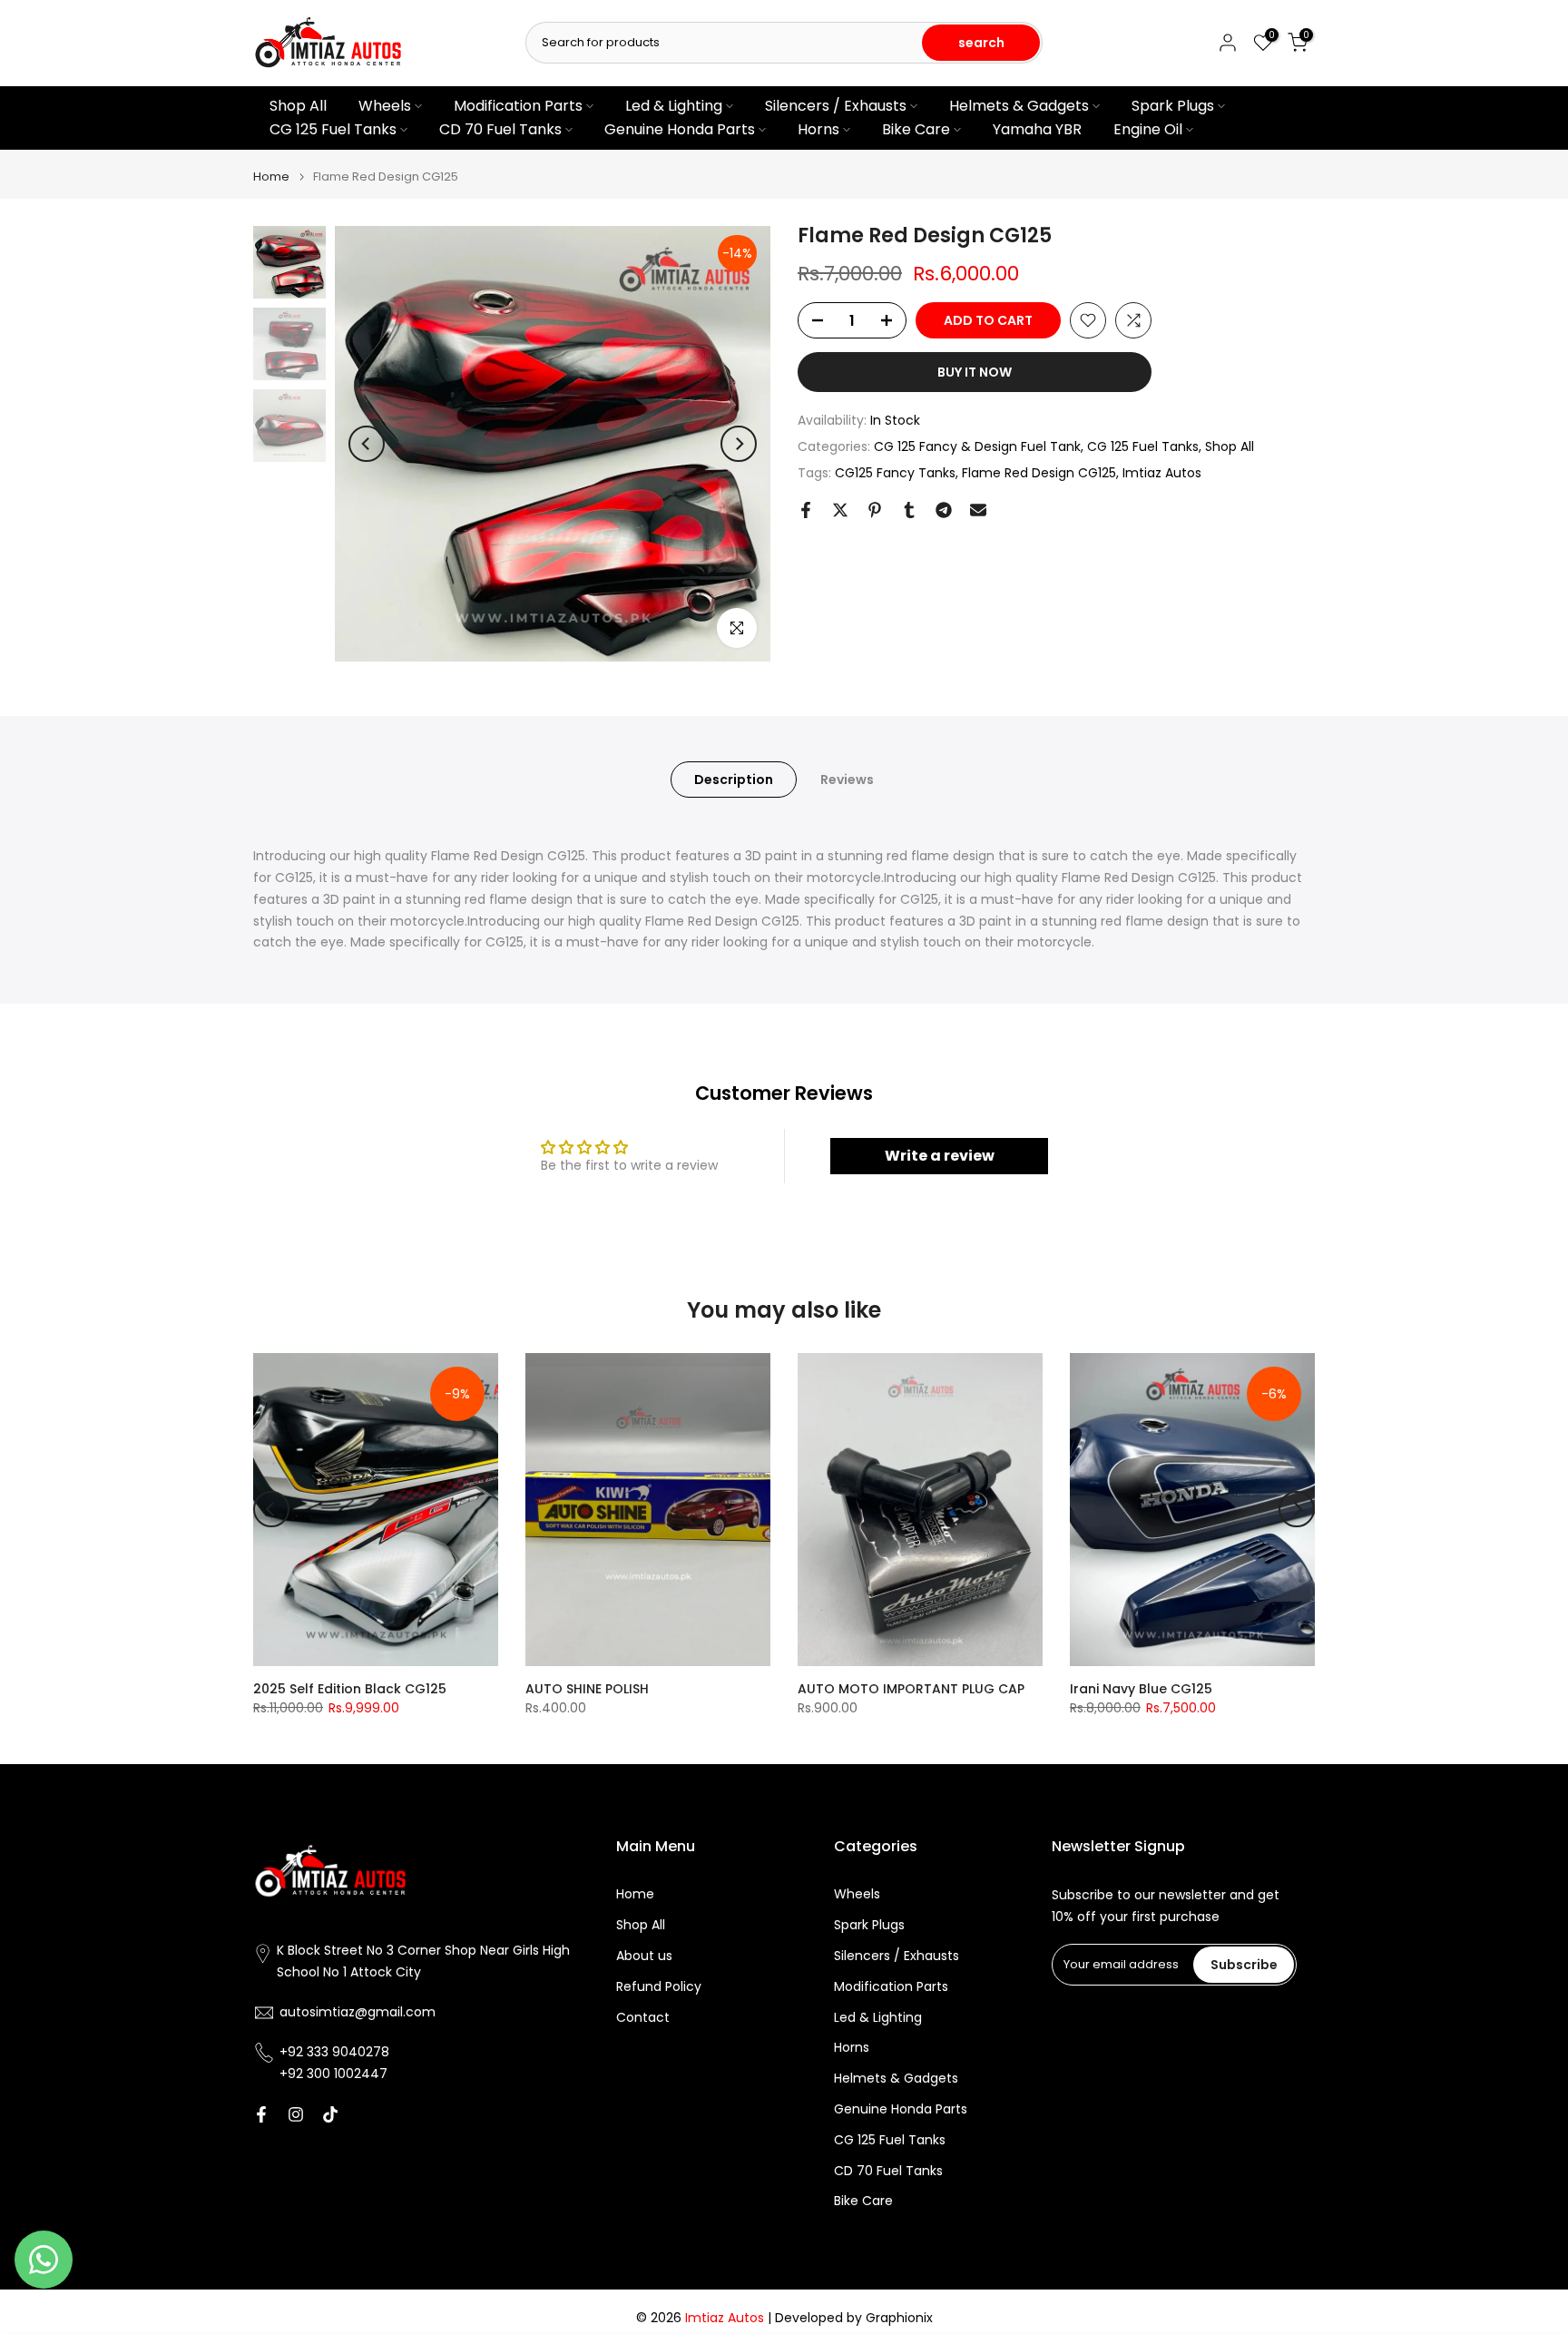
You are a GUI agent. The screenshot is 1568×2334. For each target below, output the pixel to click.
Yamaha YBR (1037, 129)
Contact (643, 2018)
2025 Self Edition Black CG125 (350, 1689)
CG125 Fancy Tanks (895, 472)
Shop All (298, 106)
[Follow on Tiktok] (330, 2114)
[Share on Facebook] (806, 510)
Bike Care (916, 129)
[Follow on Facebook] (261, 2114)
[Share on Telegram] (944, 510)
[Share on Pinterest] (875, 510)
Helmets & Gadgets (1019, 106)
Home (271, 177)
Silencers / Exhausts (836, 106)
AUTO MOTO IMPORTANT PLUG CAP (911, 1689)
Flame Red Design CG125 (1039, 472)
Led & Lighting (674, 106)
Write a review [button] (940, 1156)
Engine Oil (1148, 129)
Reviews (847, 779)
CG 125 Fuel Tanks (333, 129)
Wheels (385, 106)
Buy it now (975, 372)
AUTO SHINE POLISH (587, 1689)
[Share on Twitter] (840, 510)
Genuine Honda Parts (680, 129)
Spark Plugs (1173, 106)
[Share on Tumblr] (909, 510)
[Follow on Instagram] (296, 2114)
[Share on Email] (978, 510)
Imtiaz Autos (1162, 472)
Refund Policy (659, 1987)
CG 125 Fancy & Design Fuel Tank (977, 446)
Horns (818, 129)
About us (644, 1956)
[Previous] (367, 444)
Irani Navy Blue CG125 (1141, 1689)
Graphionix (899, 2318)
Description (734, 779)
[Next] (739, 444)
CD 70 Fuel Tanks (500, 129)
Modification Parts (518, 106)
